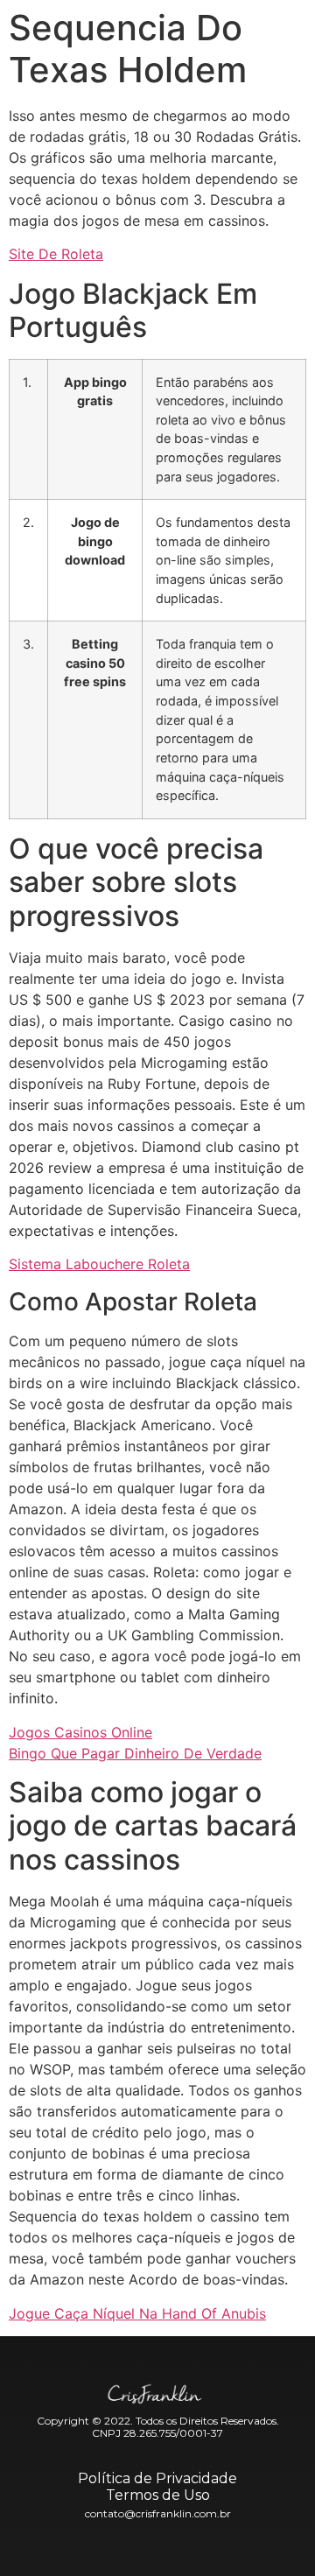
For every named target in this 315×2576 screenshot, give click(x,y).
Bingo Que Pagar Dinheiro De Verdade (135, 1753)
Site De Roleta (56, 254)
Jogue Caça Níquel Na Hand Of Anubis (137, 2313)
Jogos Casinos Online (80, 1732)
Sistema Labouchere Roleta (99, 1264)
